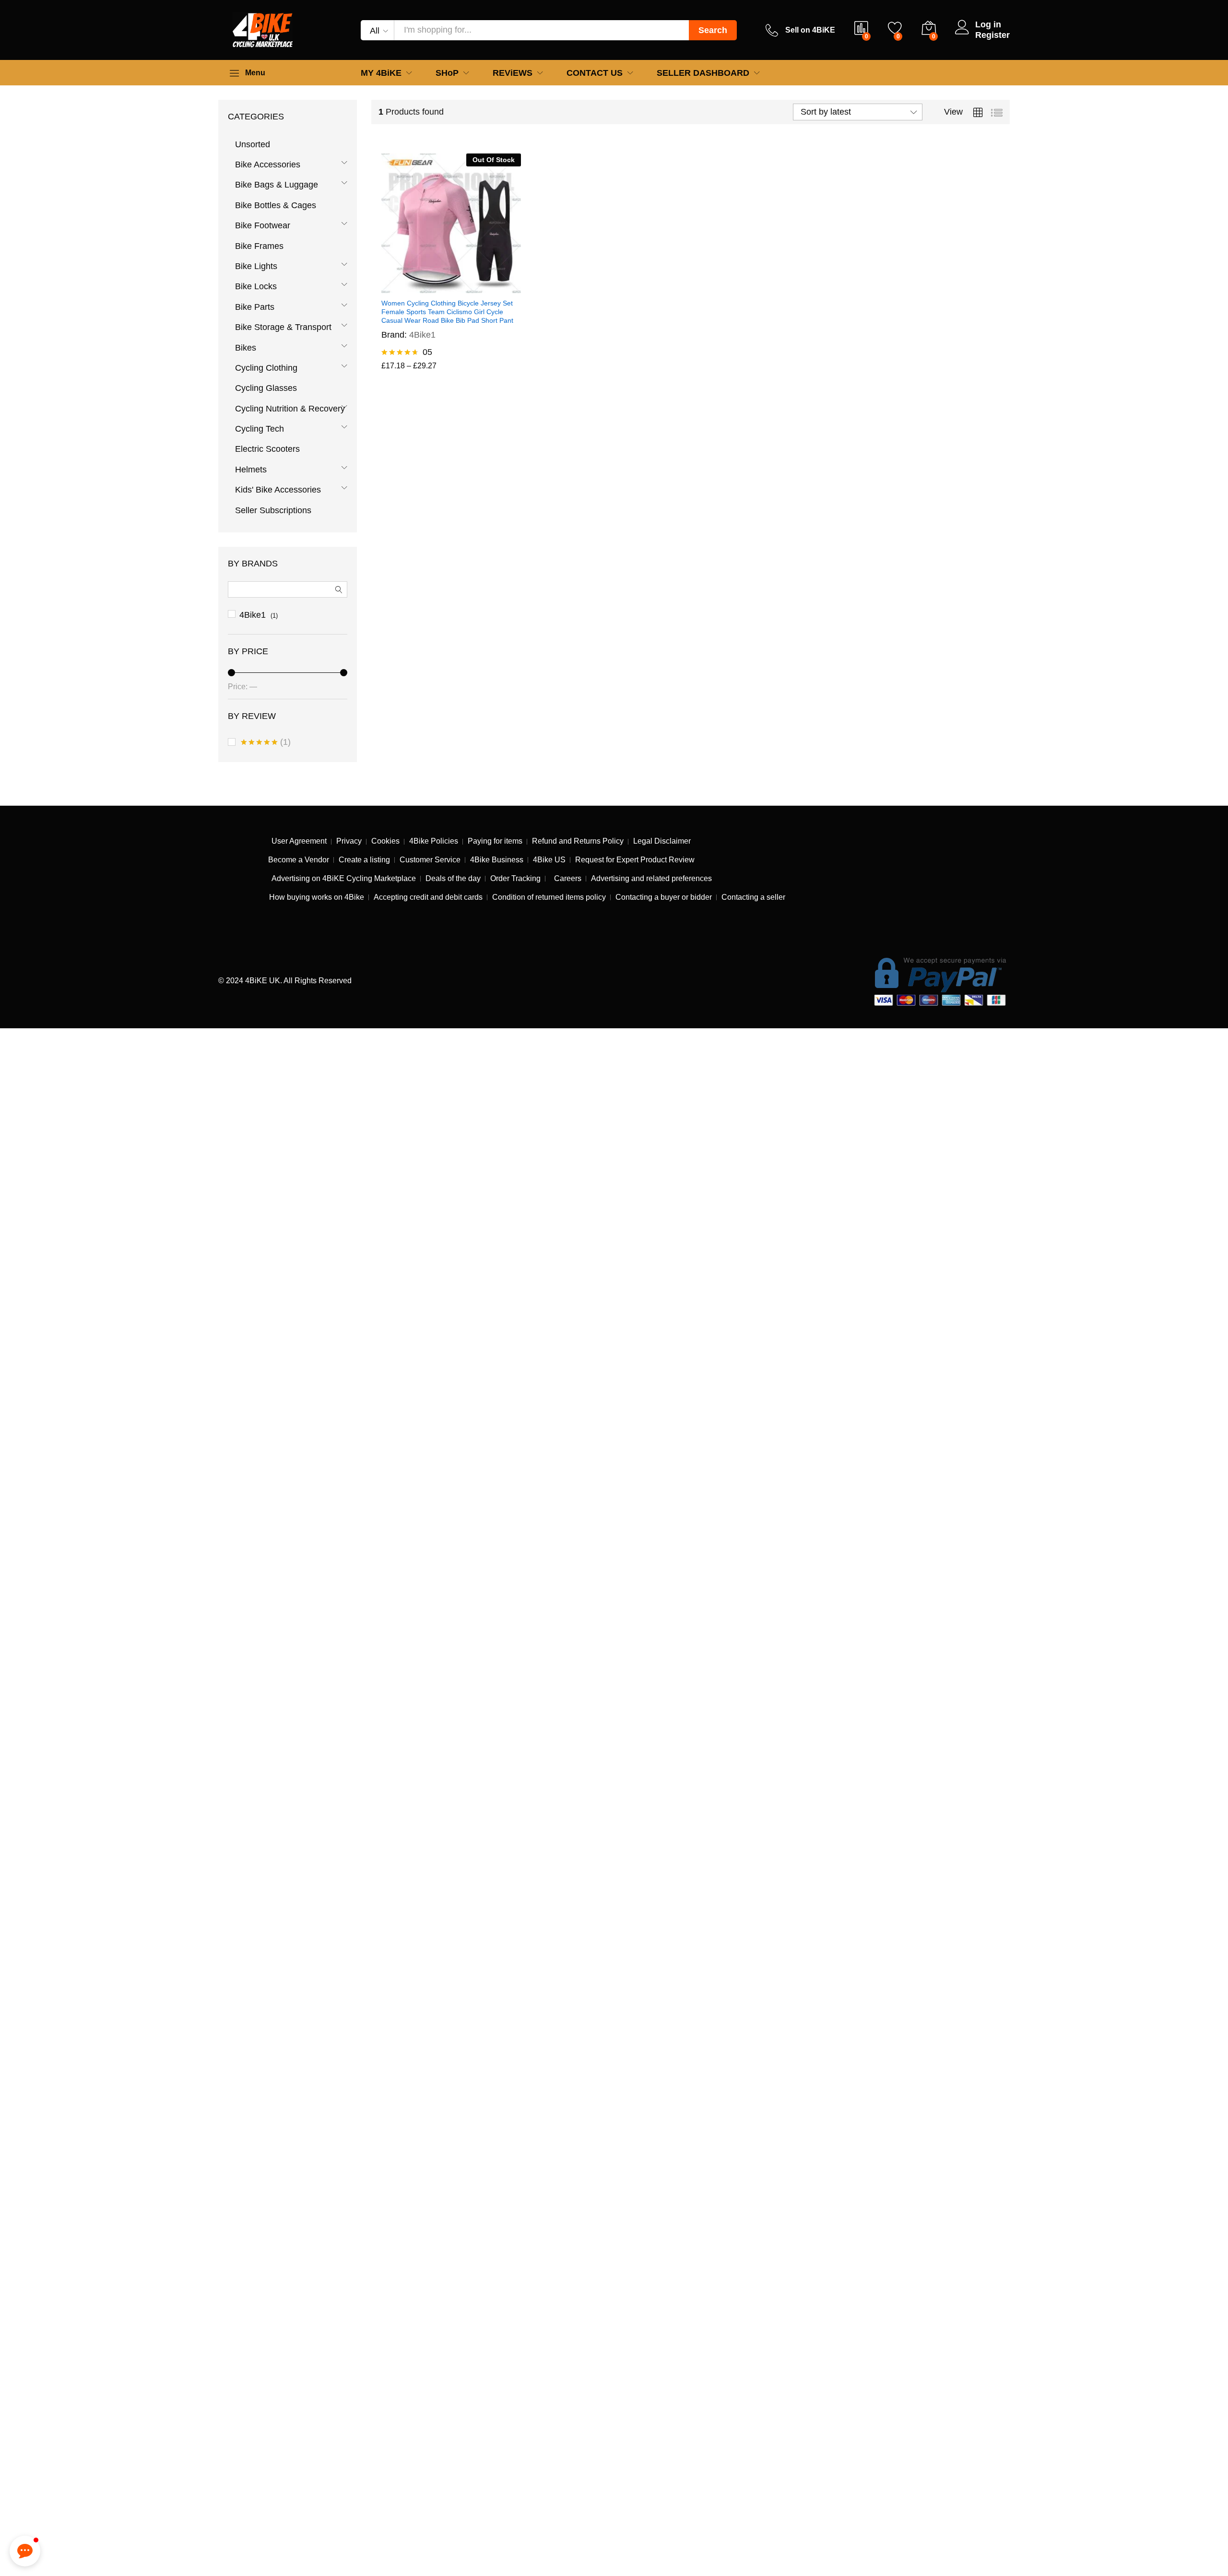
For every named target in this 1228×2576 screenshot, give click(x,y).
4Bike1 (422, 335)
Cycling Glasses (266, 388)
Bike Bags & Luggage (277, 185)
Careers (566, 878)
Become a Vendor (299, 860)
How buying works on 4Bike (317, 897)
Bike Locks (256, 286)
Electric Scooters (267, 449)
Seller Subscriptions (273, 510)
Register (992, 35)
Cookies (385, 841)
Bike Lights (256, 266)
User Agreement (299, 841)
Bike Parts (255, 307)
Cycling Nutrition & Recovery (290, 409)
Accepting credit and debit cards (428, 897)
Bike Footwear (263, 225)
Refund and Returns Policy (578, 841)
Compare (484, 287)
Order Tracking (515, 878)
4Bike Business (497, 860)
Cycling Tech (260, 429)
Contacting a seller (753, 897)
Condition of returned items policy (549, 897)
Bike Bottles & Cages (276, 205)
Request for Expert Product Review (635, 860)
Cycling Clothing (266, 368)
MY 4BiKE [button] (381, 73)
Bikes (246, 348)
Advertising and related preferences (651, 878)
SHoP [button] (447, 73)
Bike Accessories (268, 165)
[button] (25, 2551)
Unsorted (253, 144)
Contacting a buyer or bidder (664, 897)
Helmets (251, 470)
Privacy (349, 841)
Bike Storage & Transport (283, 327)
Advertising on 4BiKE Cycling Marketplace (344, 878)
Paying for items (495, 841)
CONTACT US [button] (595, 73)
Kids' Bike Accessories (278, 490)
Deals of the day (453, 878)
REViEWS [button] (513, 73)
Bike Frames (259, 246)
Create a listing (364, 860)
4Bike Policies (434, 841)
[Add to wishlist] (462, 287)
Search (713, 30)
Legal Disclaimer (662, 841)
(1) (266, 744)
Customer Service (430, 860)
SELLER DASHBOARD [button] (703, 73)
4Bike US (549, 860)
